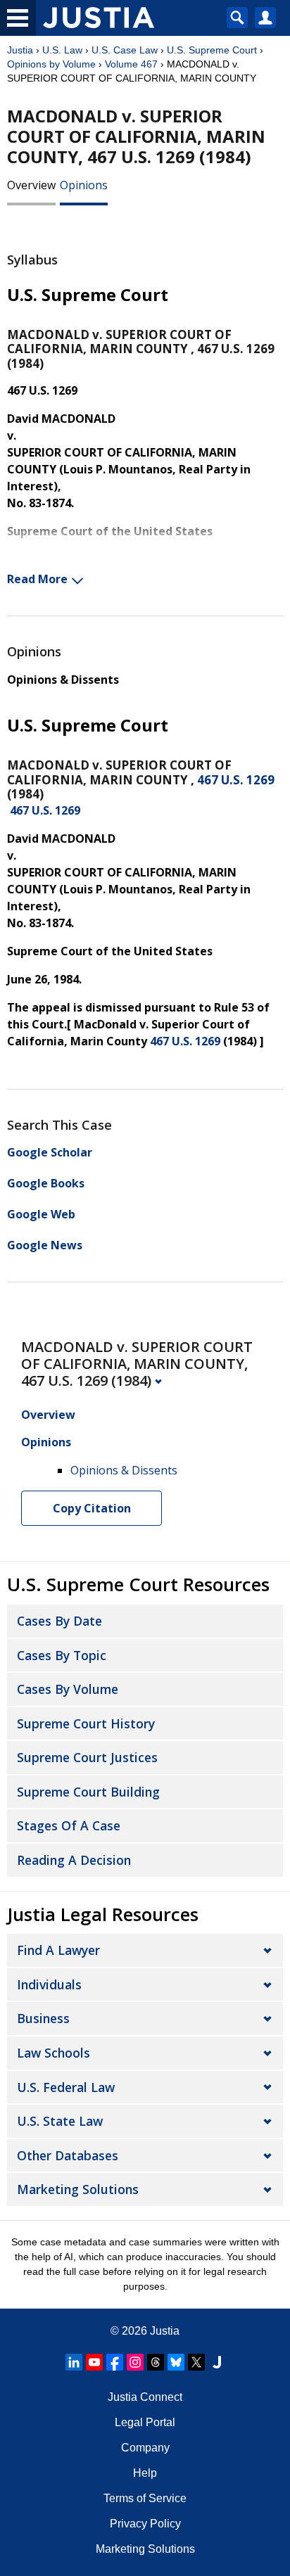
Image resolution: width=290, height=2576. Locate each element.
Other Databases (68, 2155)
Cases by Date (59, 1621)
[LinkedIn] (74, 2362)
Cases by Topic (62, 1655)
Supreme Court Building (88, 1792)
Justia (20, 50)
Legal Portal (145, 2422)
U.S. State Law (60, 2121)
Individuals (49, 1984)
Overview (31, 185)
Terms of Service (145, 2498)
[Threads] (156, 2362)
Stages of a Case (69, 1825)
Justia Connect (145, 2397)
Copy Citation (92, 1508)
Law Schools (53, 2053)
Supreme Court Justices (87, 1757)
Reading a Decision (74, 1860)
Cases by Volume (68, 1689)
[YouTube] (94, 2362)
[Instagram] (135, 2362)
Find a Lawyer (58, 1950)
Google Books (46, 1183)
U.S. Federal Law (66, 2087)
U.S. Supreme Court (212, 50)
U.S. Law (62, 50)
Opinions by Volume (51, 64)
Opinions (84, 185)
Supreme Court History (86, 1723)
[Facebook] (115, 2362)
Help (145, 2473)
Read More (37, 579)
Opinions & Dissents (63, 680)
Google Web (41, 1214)
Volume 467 (131, 64)
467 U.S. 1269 (236, 780)
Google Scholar (50, 1152)
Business (43, 2018)
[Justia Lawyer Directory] (217, 2362)
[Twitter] (196, 2362)
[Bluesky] (176, 2362)
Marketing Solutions (78, 2189)
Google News (45, 1245)
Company (145, 2448)
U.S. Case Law (125, 50)
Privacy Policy (145, 2524)
